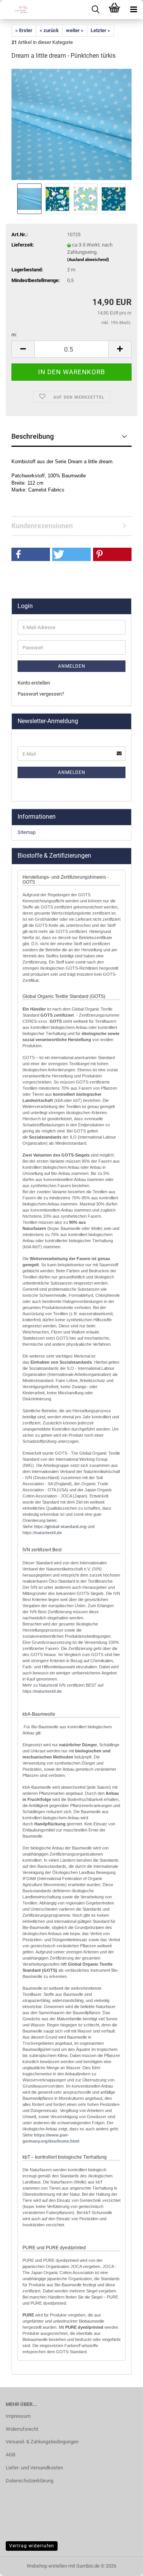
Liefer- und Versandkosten (34, 2468)
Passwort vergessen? (41, 694)
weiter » (75, 30)
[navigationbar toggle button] (133, 10)
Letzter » (100, 30)
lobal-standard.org (68, 1526)
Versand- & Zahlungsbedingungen (42, 2442)
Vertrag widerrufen (32, 2546)
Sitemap (27, 832)
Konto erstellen (34, 683)
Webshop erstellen (47, 2566)
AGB (10, 2455)
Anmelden (72, 666)
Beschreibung (33, 436)
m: (14, 335)
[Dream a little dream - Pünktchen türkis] (71, 124)
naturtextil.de (48, 1533)
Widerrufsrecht (22, 2429)
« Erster (24, 30)
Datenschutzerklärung (30, 2481)
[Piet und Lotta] (15, 10)
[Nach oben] (122, 2565)
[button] (23, 349)
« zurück (49, 30)
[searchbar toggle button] (95, 10)
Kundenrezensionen (42, 526)
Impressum (18, 2416)
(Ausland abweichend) (88, 260)
